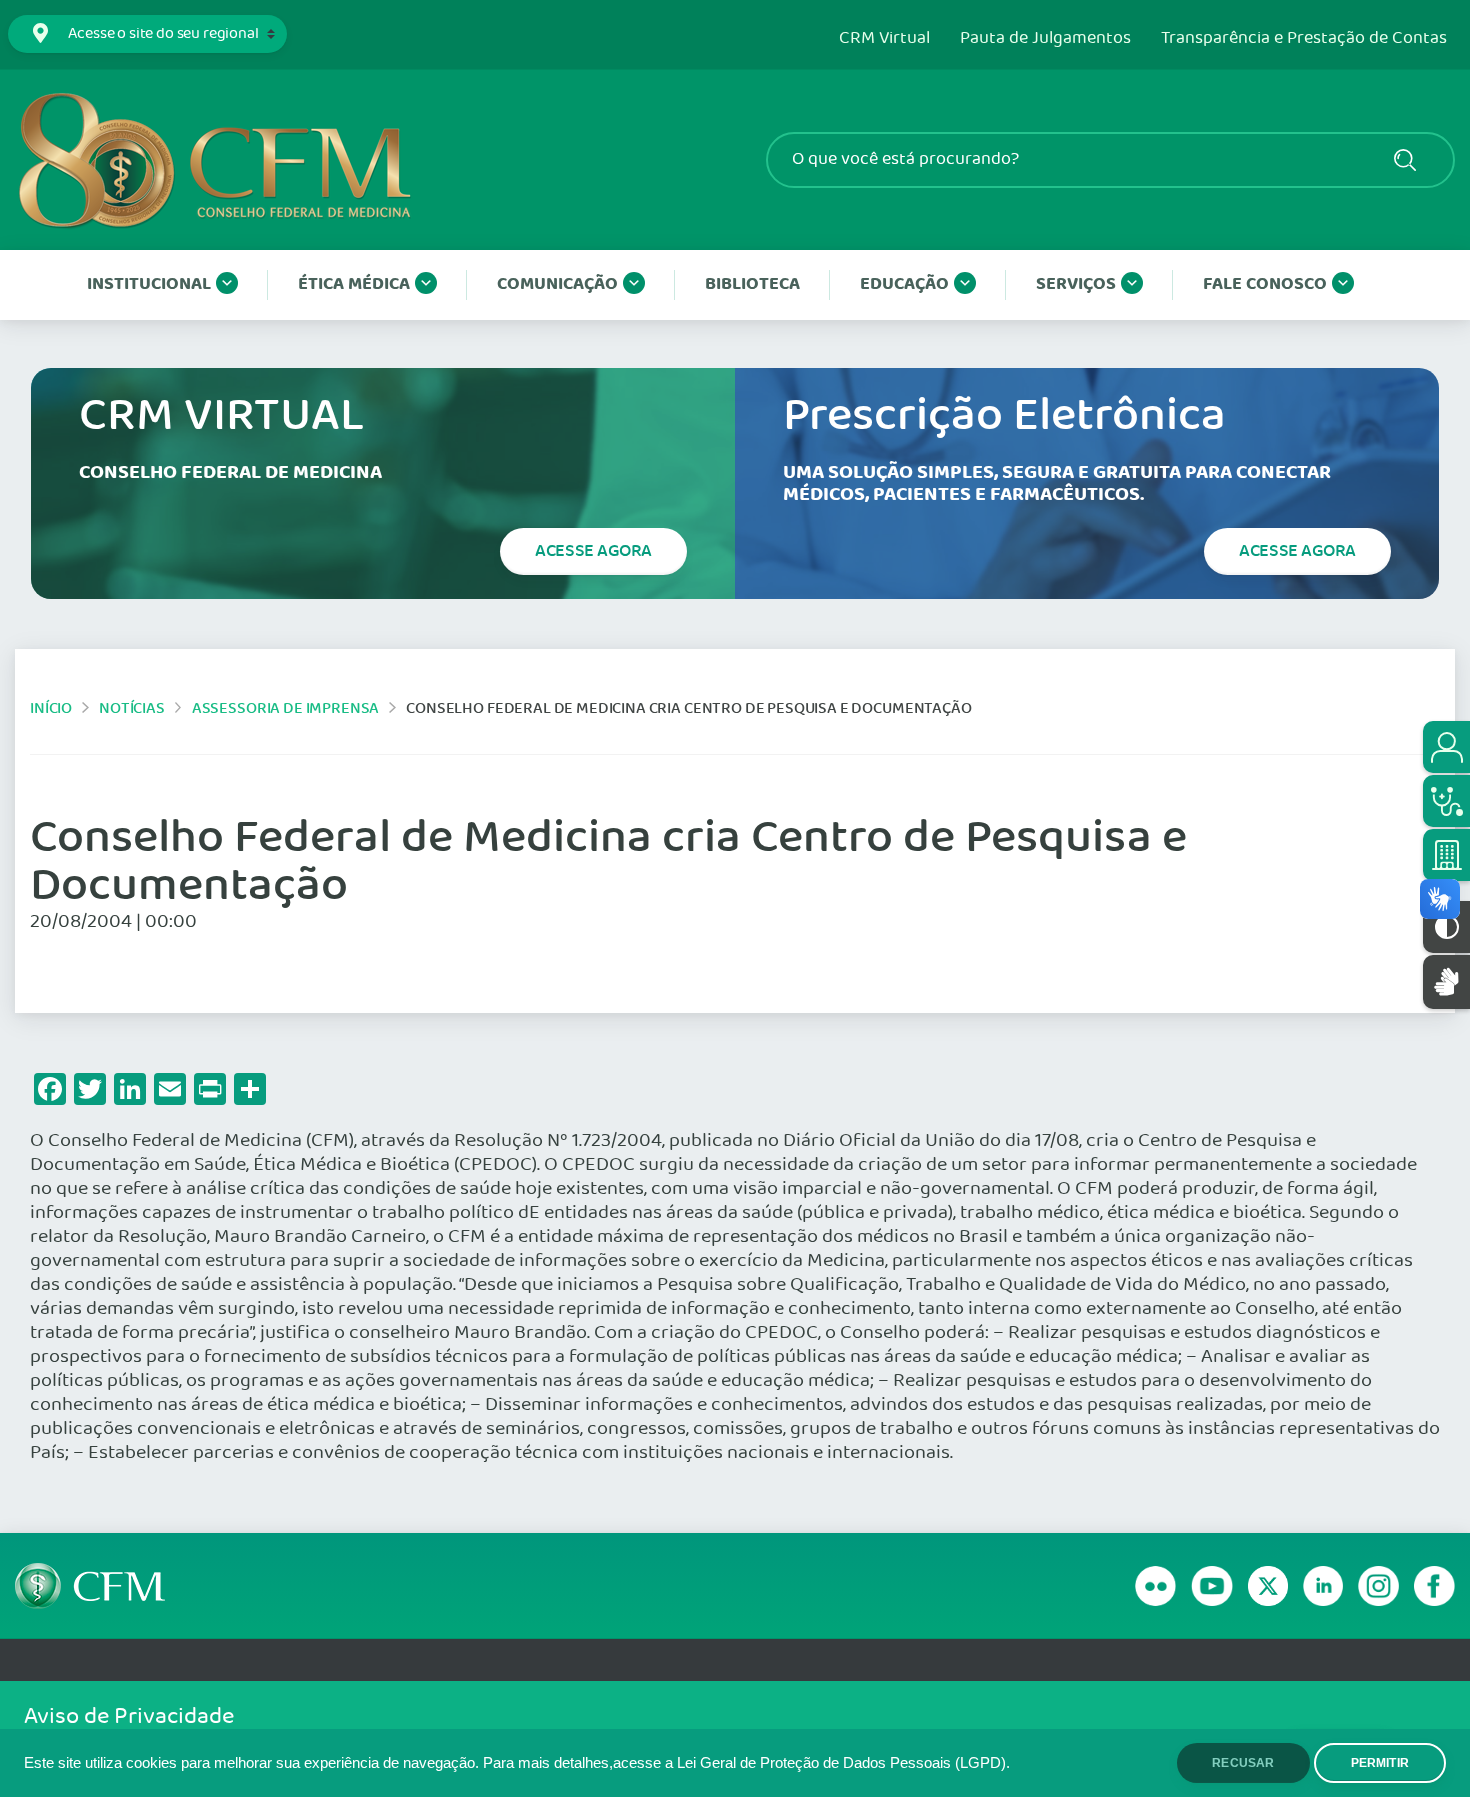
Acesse (593, 551)
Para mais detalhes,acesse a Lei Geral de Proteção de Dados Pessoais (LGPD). (746, 1763)
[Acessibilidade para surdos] (1446, 981)
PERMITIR (1380, 1763)
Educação (904, 284)
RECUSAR (1243, 1763)
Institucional (149, 284)
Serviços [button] (1076, 284)
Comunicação (557, 284)
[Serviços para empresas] (1446, 855)
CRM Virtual (884, 39)
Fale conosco (1265, 284)
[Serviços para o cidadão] (1446, 747)
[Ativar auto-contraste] (1446, 927)
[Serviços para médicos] (1446, 801)
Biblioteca (752, 284)
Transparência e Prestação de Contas (1304, 39)
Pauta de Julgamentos (1045, 39)
